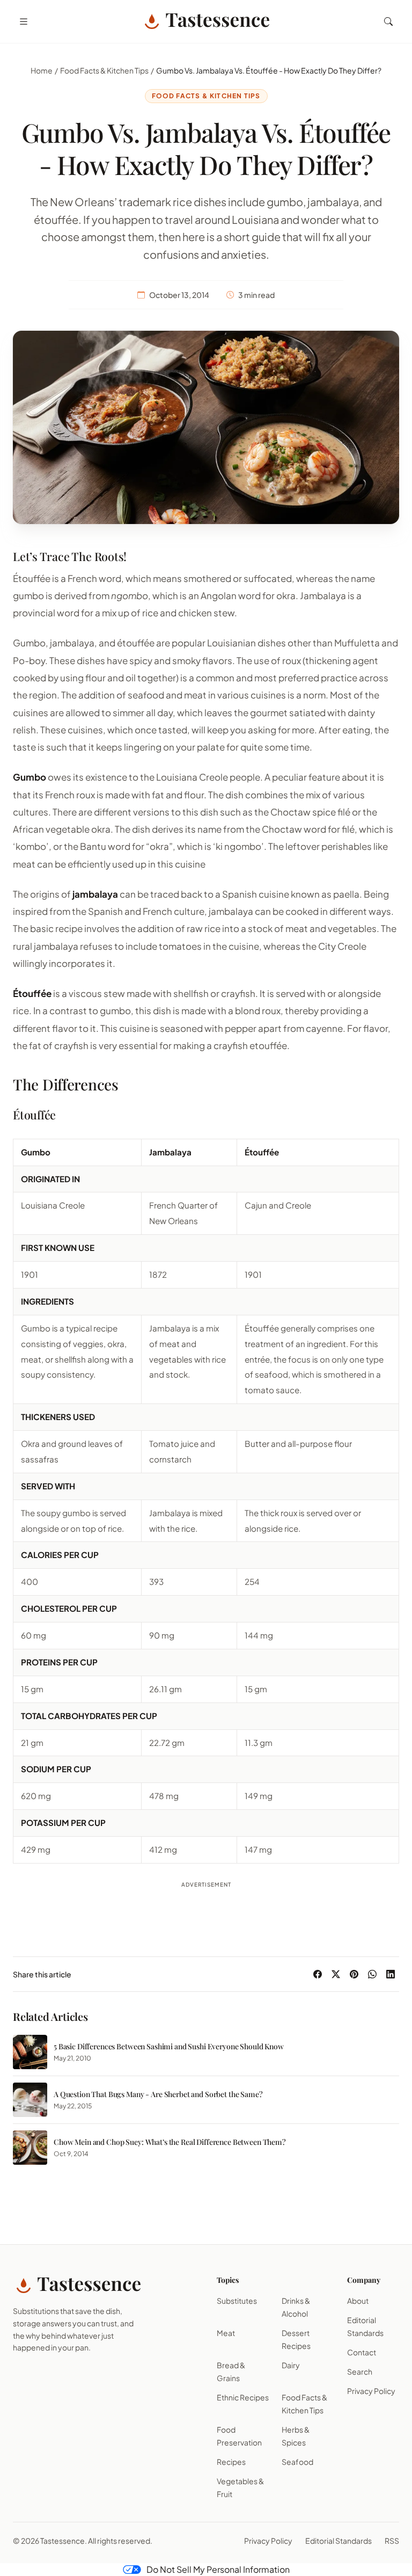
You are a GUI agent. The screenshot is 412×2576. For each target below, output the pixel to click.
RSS (392, 2541)
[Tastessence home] (206, 21)
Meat (226, 2333)
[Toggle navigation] (24, 21)
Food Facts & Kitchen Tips (104, 70)
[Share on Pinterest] (354, 1974)
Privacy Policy (371, 2391)
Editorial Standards (339, 2541)
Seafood (297, 2462)
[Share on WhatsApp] (372, 1974)
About (358, 2301)
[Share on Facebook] (318, 1974)
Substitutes (237, 2301)
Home (42, 70)
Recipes (231, 2462)
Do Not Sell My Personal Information (218, 2569)
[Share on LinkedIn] (391, 1974)
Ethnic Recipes (243, 2397)
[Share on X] (336, 1974)
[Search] (388, 21)
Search (360, 2371)
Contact (362, 2352)
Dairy (291, 2365)
